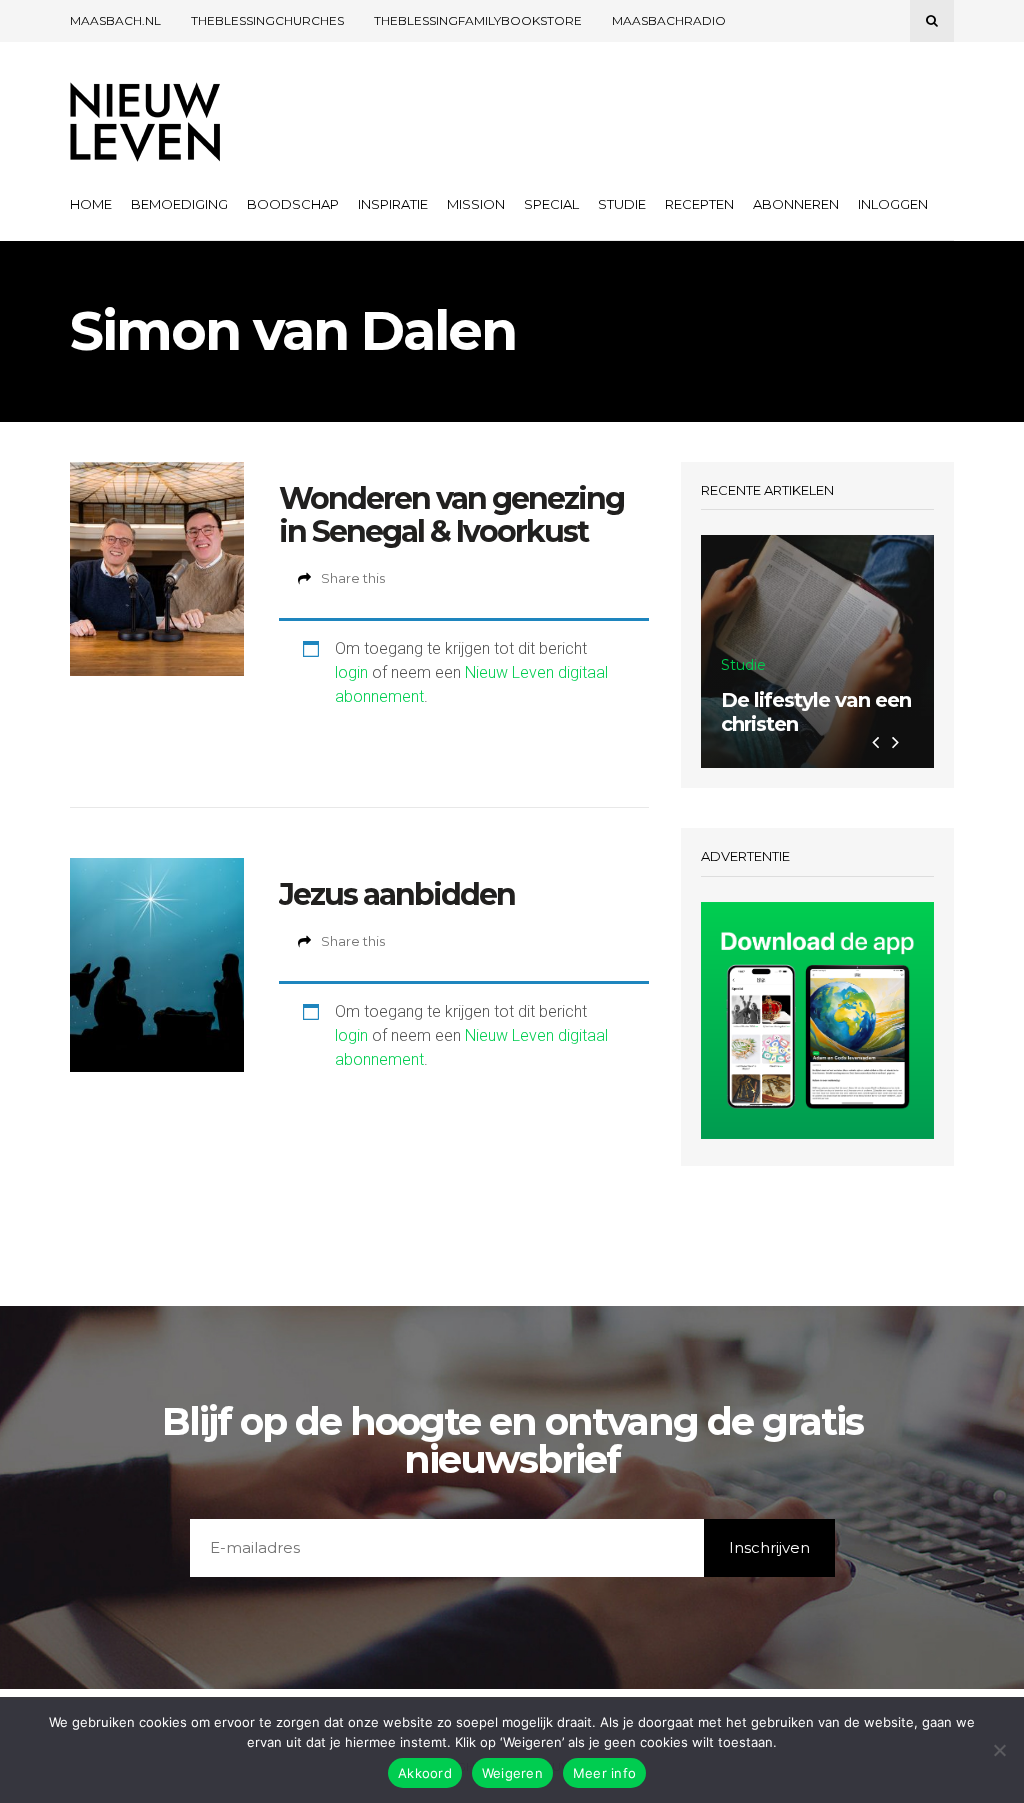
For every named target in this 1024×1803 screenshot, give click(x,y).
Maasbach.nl (115, 20)
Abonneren (796, 204)
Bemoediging (179, 204)
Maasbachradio (669, 20)
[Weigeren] (999, 1750)
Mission (476, 204)
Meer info (604, 1773)
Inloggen (893, 204)
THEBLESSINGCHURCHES (267, 20)
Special (551, 204)
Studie (622, 204)
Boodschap (293, 204)
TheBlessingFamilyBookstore (478, 20)
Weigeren (512, 1773)
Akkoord (425, 1773)
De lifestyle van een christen (816, 712)
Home (91, 204)
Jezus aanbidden (397, 894)
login (351, 672)
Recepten (699, 204)
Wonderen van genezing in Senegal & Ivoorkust (451, 515)
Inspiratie (393, 204)
